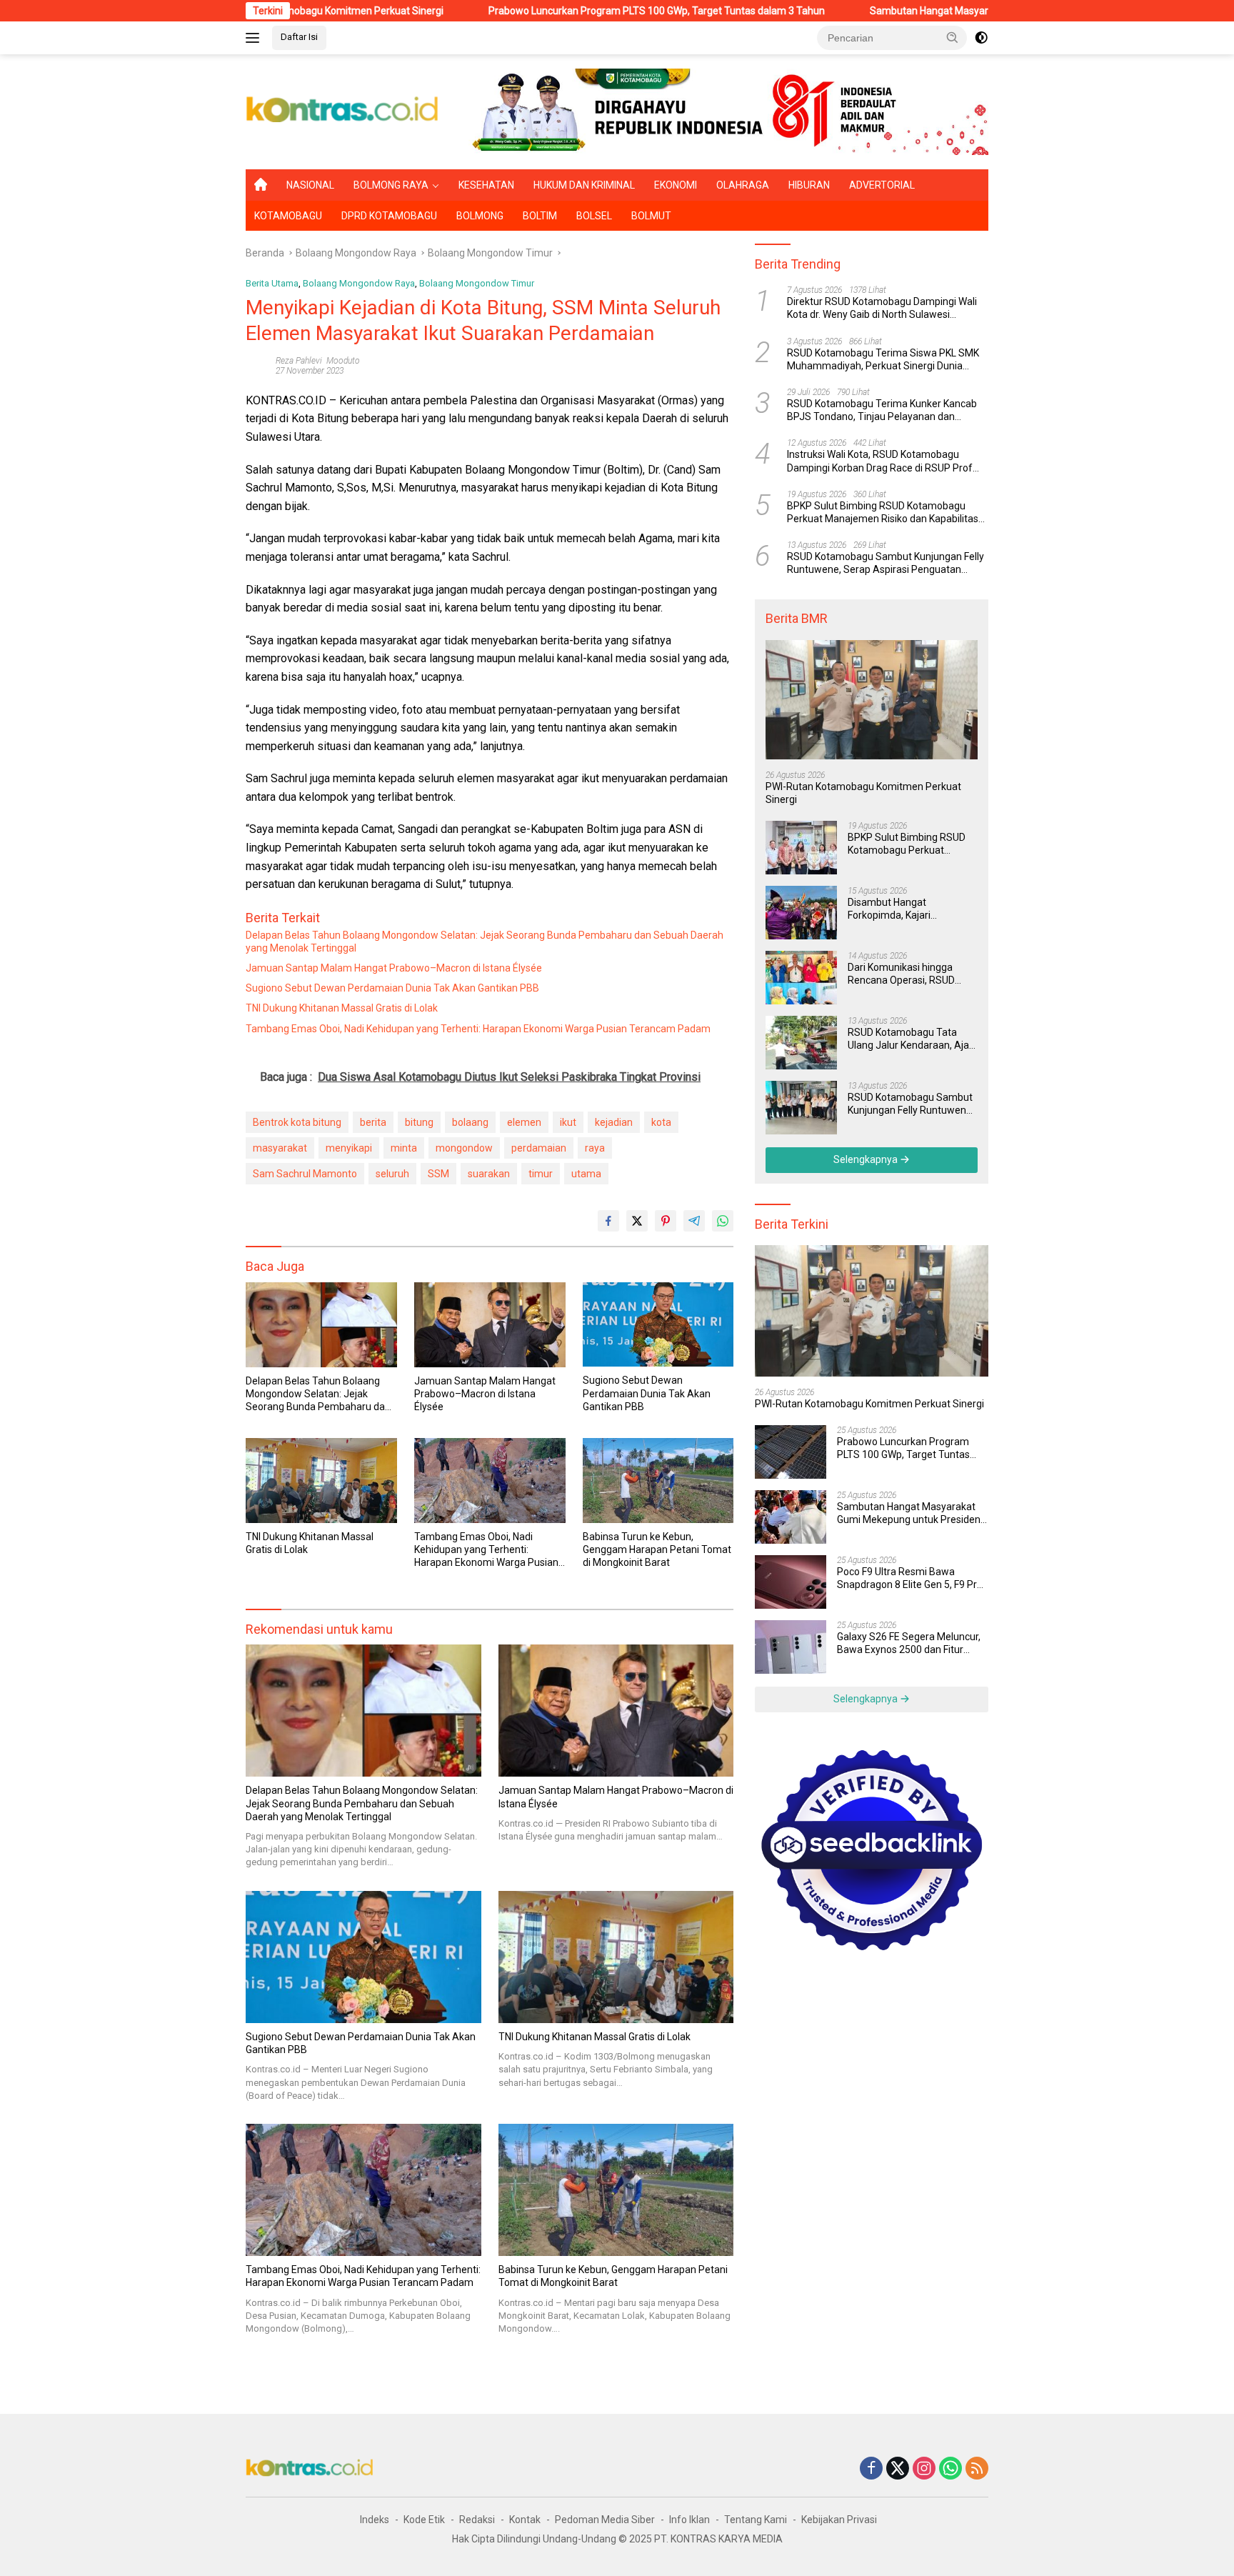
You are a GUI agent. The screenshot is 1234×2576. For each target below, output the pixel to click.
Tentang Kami (756, 2520)
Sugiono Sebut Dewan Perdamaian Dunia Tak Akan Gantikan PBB (392, 988)
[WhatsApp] (950, 2469)
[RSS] (977, 2469)
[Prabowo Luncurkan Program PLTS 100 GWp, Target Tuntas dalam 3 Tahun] (791, 1452)
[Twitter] (898, 2469)
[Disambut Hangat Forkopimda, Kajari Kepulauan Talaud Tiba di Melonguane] (801, 913)
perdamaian (539, 1148)
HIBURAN (809, 185)
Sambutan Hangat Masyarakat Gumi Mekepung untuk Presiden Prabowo (922, 11)
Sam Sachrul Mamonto (305, 1174)
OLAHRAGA (743, 185)
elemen (524, 1122)
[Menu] (255, 38)
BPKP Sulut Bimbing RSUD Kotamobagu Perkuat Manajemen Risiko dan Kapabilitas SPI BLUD (883, 513)
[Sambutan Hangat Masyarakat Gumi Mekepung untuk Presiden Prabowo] (791, 1517)
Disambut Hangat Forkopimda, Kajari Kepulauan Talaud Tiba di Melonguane (904, 909)
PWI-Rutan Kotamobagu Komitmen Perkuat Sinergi (863, 793)
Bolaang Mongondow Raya (359, 283)
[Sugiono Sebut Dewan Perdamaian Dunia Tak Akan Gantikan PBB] (658, 1325)
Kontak (525, 2520)
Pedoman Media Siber (605, 2520)
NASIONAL (310, 185)
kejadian (614, 1122)
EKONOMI (676, 185)
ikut (568, 1122)
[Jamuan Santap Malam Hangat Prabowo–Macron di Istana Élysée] (490, 1325)
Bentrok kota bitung (297, 1122)
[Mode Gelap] (981, 38)
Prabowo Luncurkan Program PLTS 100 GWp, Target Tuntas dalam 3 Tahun (545, 11)
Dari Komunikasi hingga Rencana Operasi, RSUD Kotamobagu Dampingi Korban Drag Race (901, 974)
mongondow (464, 1148)
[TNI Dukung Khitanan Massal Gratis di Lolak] (321, 1481)
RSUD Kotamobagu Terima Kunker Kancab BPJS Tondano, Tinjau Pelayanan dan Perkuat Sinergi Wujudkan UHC (882, 410)
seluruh (392, 1174)
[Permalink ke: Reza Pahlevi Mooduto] (257, 365)
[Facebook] (871, 2469)
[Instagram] (924, 2469)
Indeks (375, 2520)
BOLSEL (594, 216)
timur (541, 1174)
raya (595, 1148)
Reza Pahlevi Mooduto (318, 361)
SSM (438, 1174)
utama (586, 1174)
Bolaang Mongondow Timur (477, 283)
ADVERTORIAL (882, 185)
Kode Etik (424, 2520)
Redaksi (477, 2520)
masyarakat (280, 1148)
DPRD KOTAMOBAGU (389, 216)
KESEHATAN (486, 185)
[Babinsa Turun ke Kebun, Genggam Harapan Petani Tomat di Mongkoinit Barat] (658, 1481)
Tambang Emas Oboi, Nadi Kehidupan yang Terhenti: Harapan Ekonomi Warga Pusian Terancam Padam (478, 1029)
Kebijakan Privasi (839, 2520)
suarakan (489, 1174)
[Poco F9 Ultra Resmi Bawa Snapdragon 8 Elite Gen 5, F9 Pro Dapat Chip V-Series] (791, 1582)
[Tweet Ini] (637, 1221)
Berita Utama (272, 283)
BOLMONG (480, 216)
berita (373, 1122)
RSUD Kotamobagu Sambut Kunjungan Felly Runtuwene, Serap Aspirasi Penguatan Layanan (886, 563)
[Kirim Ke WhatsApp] (723, 1221)
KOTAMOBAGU (288, 216)
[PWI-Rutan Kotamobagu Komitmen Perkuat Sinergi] (872, 700)
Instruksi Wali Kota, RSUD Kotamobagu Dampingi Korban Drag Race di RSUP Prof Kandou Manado (880, 461)
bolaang (470, 1122)
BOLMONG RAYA (391, 185)
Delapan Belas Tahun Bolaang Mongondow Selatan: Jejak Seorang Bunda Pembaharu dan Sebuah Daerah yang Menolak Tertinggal (485, 942)
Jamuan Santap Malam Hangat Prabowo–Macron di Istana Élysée (394, 968)
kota (661, 1122)
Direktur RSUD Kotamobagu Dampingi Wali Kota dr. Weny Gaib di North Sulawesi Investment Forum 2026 (882, 308)
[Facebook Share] (608, 1221)
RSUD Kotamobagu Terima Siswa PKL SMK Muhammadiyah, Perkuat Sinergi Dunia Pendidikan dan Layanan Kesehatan (883, 360)
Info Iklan (689, 2520)
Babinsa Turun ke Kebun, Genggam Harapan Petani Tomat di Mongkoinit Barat (657, 1549)
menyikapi (349, 1148)
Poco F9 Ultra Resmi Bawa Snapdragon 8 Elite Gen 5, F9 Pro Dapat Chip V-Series (910, 1578)
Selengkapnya (867, 1159)
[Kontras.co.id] (343, 111)
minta (404, 1148)
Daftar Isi (299, 37)
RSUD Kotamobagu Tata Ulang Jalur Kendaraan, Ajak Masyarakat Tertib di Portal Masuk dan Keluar (911, 1039)
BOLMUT (651, 216)
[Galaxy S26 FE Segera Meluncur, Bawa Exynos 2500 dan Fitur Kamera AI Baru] (791, 1647)
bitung (419, 1122)
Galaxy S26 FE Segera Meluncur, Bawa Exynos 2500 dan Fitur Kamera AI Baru (909, 1643)
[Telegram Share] (694, 1221)
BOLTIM (540, 216)
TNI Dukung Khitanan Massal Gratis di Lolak (342, 1008)
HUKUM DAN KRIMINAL (584, 185)
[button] (953, 37)
